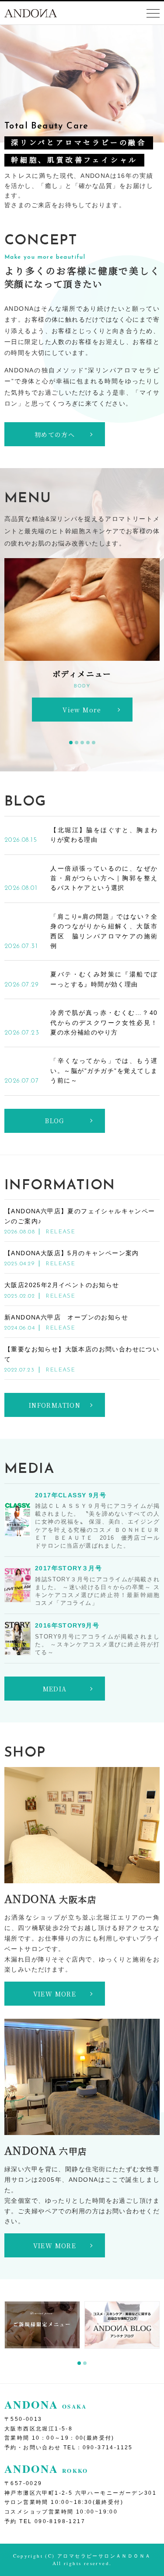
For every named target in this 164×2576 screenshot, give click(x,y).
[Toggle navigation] (153, 14)
